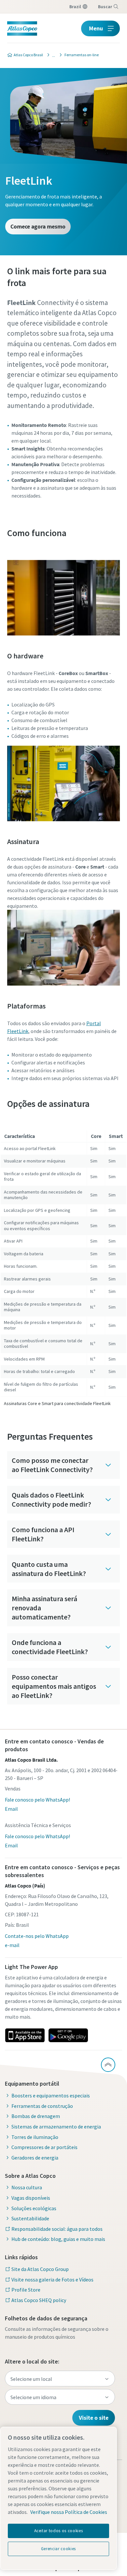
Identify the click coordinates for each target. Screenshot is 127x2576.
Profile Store (26, 2290)
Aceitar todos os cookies (59, 2531)
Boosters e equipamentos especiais (51, 2095)
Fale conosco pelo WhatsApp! (37, 1800)
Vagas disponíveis (31, 2198)
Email (11, 1809)
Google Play (68, 2035)
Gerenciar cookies (58, 2549)
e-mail (12, 1945)
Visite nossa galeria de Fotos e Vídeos (52, 2279)
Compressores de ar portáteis (44, 2147)
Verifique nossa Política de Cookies (69, 2512)
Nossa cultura (27, 2187)
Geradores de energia (35, 2158)
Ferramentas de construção (42, 2106)
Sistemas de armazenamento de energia (56, 2127)
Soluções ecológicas (34, 2208)
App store (25, 2035)
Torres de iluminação (35, 2137)
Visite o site (94, 2418)
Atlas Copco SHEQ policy (39, 2300)
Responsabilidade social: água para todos (57, 2229)
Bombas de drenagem (36, 2116)
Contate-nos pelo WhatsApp (37, 1936)
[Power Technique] (52, 55)
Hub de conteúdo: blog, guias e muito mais (58, 2239)
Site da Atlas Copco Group (40, 2269)
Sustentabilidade (30, 2218)
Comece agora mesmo (38, 226)
